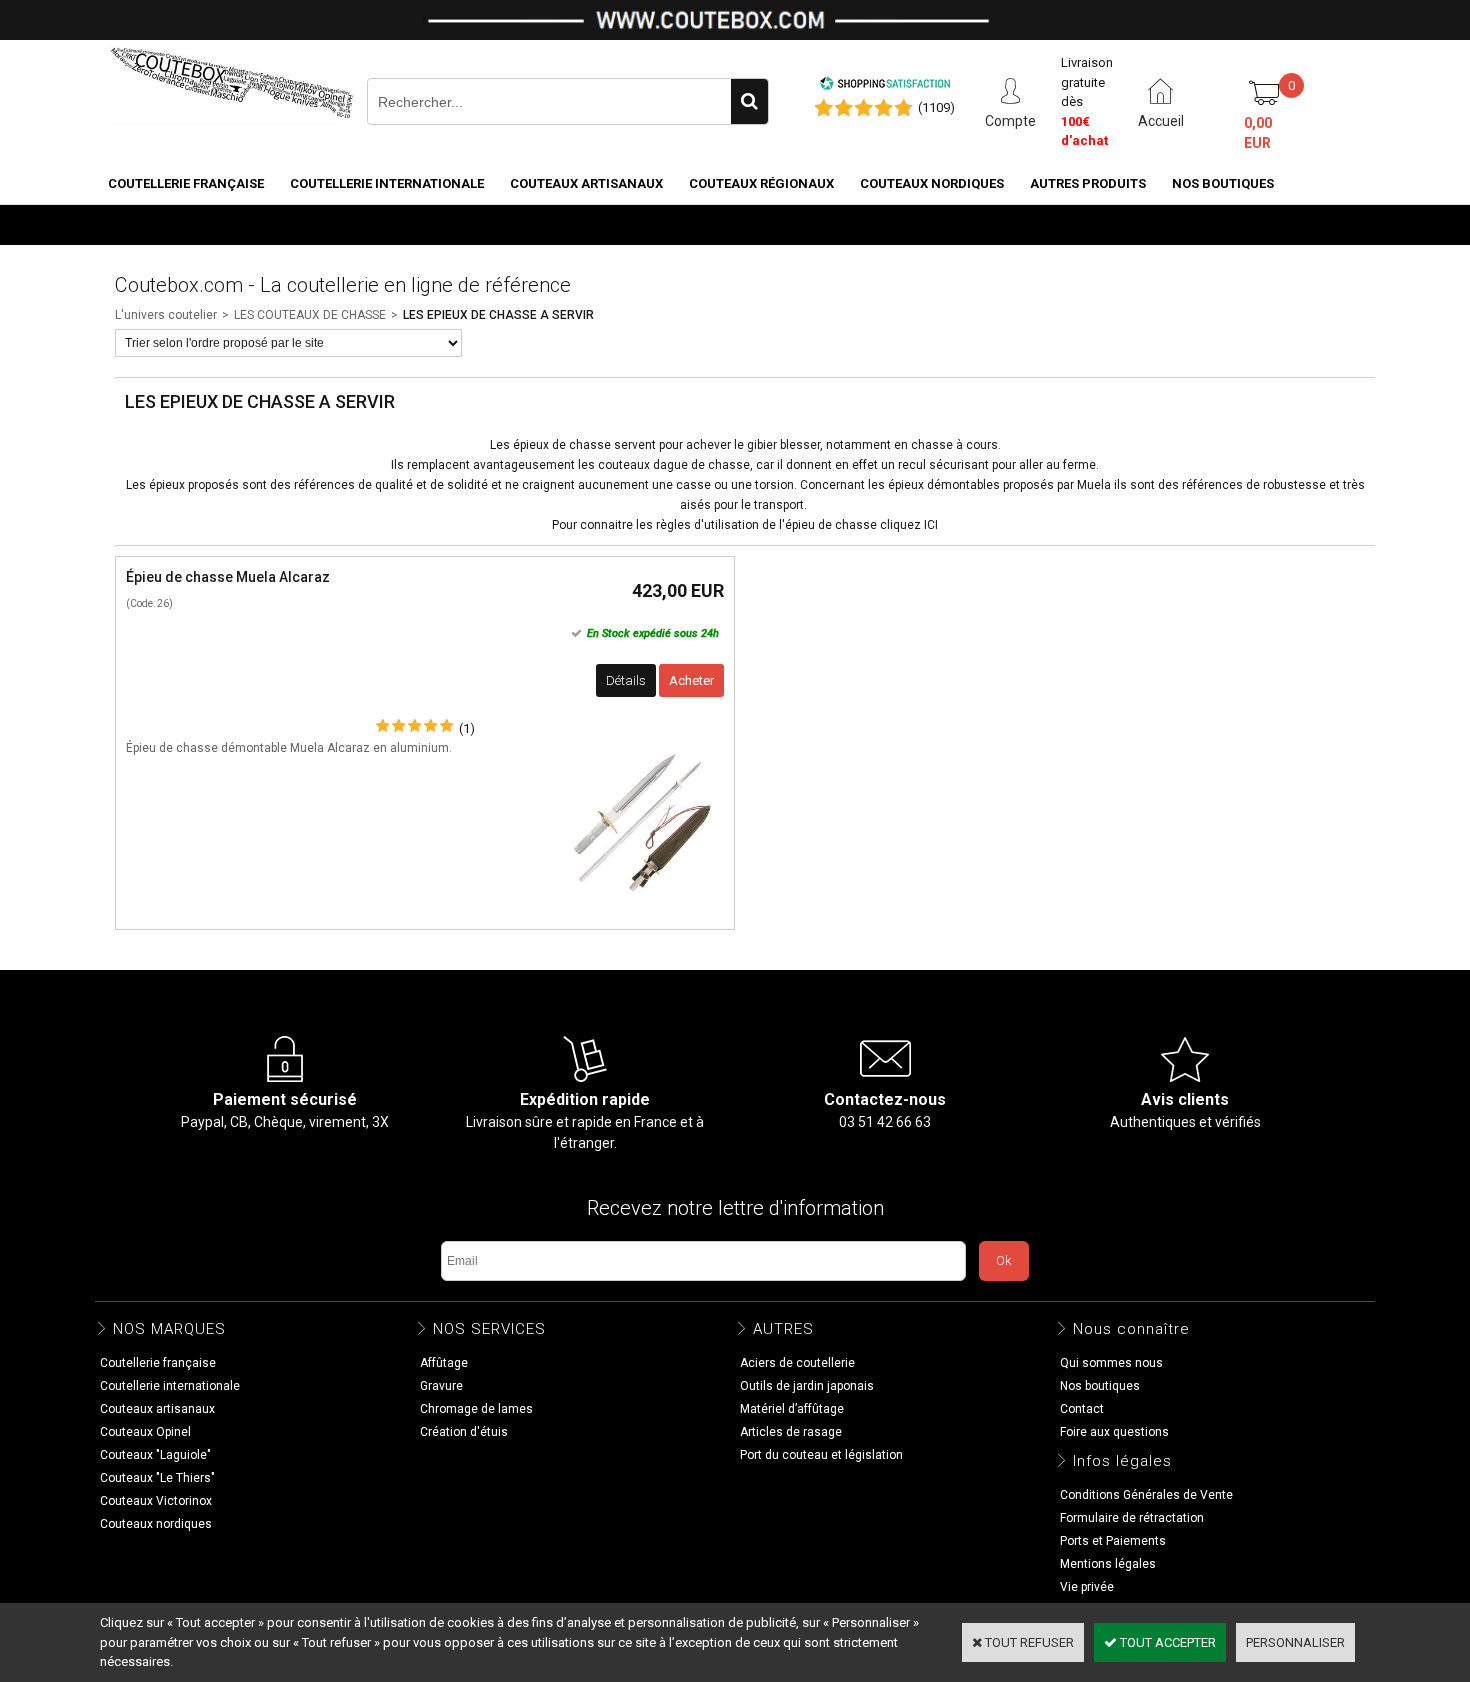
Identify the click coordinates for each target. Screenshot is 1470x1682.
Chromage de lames (476, 1409)
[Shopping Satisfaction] (885, 86)
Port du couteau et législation (821, 1455)
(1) (467, 728)
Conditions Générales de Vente (1146, 1495)
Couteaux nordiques (932, 183)
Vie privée (1087, 1587)
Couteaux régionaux (761, 183)
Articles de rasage (791, 1432)
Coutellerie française (186, 183)
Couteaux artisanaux (586, 183)
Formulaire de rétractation (1132, 1518)
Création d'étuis (464, 1432)
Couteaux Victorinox (156, 1501)
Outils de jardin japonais (807, 1386)
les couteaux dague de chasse (662, 465)
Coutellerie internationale (387, 183)
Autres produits (1088, 183)
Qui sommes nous (1111, 1363)
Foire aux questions (1114, 1432)
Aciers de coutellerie (797, 1363)
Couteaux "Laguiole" (155, 1455)
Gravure (441, 1386)
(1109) (936, 107)
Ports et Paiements (1113, 1541)
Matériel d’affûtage (792, 1409)
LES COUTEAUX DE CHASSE (310, 315)
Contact (1082, 1409)
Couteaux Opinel (145, 1432)
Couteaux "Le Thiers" (157, 1478)
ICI (931, 525)
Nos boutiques (1223, 183)
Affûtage (444, 1363)
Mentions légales (1108, 1564)
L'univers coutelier (166, 315)
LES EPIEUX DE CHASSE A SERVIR (498, 315)
